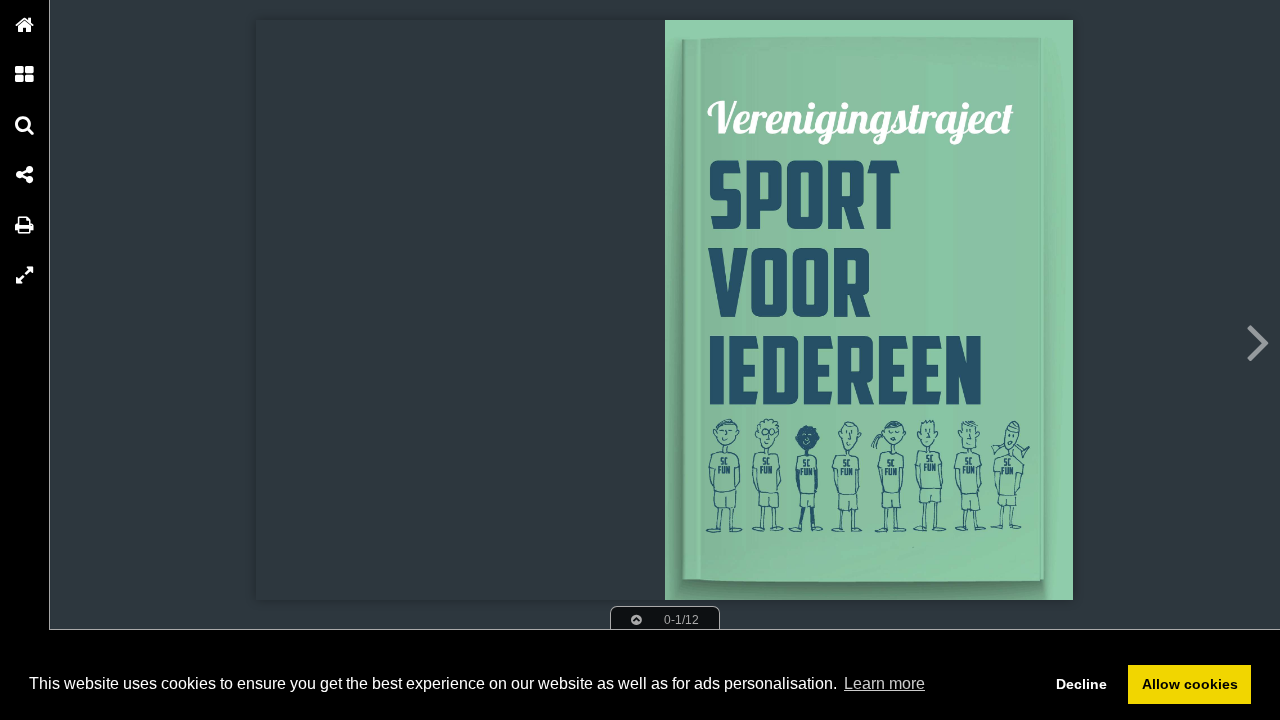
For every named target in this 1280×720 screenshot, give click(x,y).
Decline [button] (1081, 684)
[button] (25, 25)
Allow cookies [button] (1190, 684)
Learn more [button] (884, 683)
